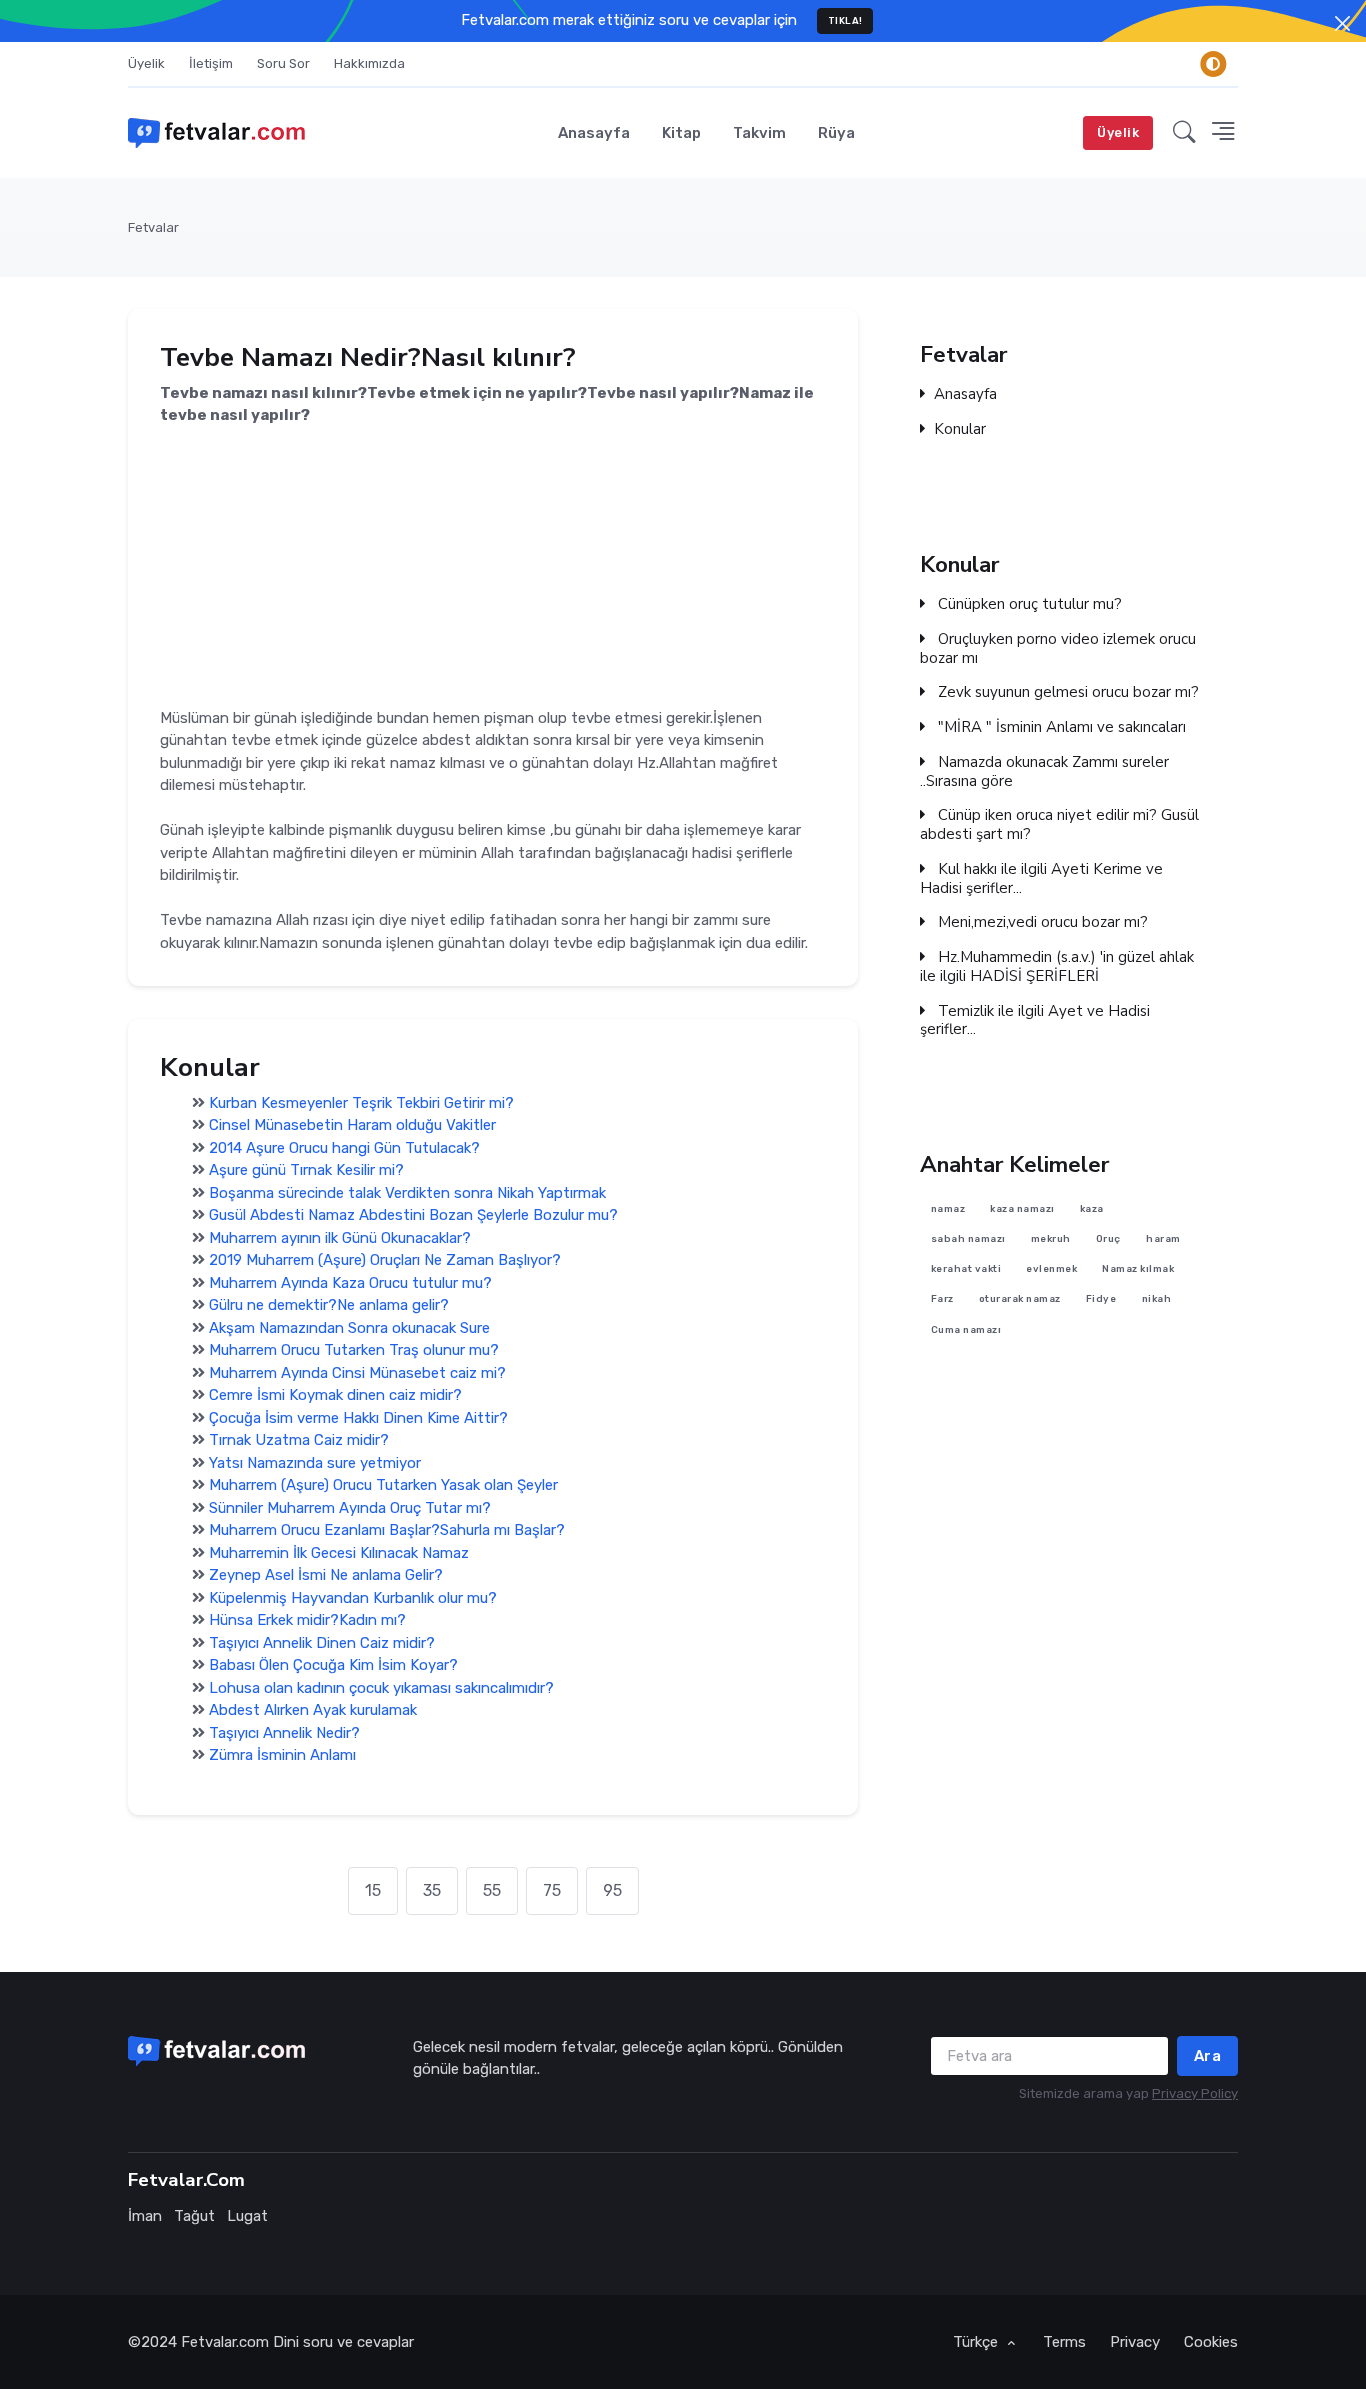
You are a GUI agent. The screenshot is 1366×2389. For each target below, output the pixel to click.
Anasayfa (594, 133)
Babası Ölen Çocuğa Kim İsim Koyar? (333, 1665)
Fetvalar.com (225, 2342)
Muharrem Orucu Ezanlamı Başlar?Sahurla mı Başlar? (387, 1530)
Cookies (1211, 2342)
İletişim (211, 63)
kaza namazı (1022, 1208)
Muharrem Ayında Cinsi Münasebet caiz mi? (357, 1373)
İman (145, 2216)
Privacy (1135, 2342)
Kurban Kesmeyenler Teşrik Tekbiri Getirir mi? (361, 1103)
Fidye (1101, 1299)
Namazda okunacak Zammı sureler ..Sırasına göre (1044, 772)
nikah (1157, 1299)
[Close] (1342, 23)
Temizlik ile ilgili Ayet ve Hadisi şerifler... (1035, 1021)
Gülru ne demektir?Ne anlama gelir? (329, 1305)
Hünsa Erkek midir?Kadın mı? (307, 1620)
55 (492, 1890)
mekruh (1051, 1238)
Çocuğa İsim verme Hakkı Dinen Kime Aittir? (358, 1418)
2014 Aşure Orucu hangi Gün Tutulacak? (344, 1148)
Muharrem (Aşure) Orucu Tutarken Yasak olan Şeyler (383, 1485)
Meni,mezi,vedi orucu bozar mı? (1041, 922)
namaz (948, 1208)
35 (432, 1890)
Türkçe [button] (977, 2342)
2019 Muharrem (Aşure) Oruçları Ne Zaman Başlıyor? (385, 1260)
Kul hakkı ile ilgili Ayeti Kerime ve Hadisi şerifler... (1041, 879)
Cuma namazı (966, 1329)
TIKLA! (845, 20)
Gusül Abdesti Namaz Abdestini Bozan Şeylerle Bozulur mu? (413, 1215)
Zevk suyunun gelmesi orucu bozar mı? (1066, 692)
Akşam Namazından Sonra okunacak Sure (349, 1328)
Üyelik (146, 63)
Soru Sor (283, 63)
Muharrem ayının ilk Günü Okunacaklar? (340, 1238)
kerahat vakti (966, 1268)
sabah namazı (968, 1238)
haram (1163, 1238)
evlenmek (1051, 1268)
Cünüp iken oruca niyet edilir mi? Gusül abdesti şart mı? (1059, 825)
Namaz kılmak (1138, 1268)
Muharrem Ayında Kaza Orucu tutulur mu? (350, 1283)
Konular (960, 429)
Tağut (194, 2216)
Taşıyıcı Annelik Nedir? (284, 1733)
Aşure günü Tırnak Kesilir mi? (306, 1170)
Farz (942, 1299)
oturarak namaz (1020, 1299)
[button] (1184, 133)
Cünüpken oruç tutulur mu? (1028, 604)
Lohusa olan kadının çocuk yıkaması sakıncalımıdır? (381, 1688)
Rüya (836, 133)
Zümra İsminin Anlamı (282, 1755)
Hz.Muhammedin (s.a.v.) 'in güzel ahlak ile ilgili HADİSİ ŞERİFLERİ (1057, 967)
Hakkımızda (369, 63)
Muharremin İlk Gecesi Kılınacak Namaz (339, 1553)
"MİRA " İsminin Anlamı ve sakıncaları (1060, 727)
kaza (1092, 1208)
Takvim (759, 133)
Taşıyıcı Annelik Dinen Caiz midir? (322, 1643)
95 (612, 1890)
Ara (1208, 2056)
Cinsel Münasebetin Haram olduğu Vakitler (352, 1125)
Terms (1064, 2342)
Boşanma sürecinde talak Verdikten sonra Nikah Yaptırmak (407, 1193)
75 (552, 1890)
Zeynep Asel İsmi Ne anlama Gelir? (326, 1575)
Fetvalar (153, 227)
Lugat (247, 2216)
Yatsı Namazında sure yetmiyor (315, 1463)
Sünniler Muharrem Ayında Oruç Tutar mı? (350, 1508)
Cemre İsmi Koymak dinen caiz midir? (335, 1395)
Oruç (1108, 1238)
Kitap (681, 133)
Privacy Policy (1195, 2093)
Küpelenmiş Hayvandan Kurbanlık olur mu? (353, 1598)
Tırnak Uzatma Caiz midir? (299, 1440)
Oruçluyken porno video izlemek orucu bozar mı (1058, 649)
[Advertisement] (493, 567)
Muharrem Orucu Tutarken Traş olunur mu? (354, 1350)
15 (373, 1890)
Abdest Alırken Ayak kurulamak (313, 1710)
